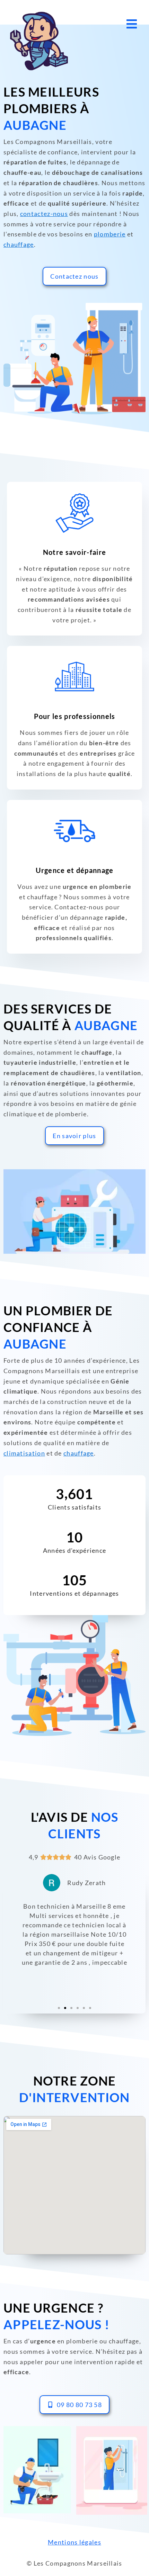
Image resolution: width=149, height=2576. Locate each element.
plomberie (110, 234)
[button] (59, 2008)
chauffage (19, 244)
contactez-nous (44, 214)
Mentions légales (74, 2542)
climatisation (24, 1453)
